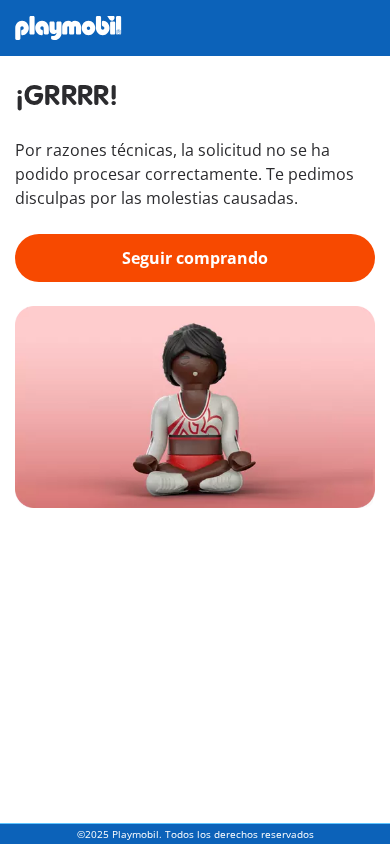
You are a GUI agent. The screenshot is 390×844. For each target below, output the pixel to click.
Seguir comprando (195, 258)
